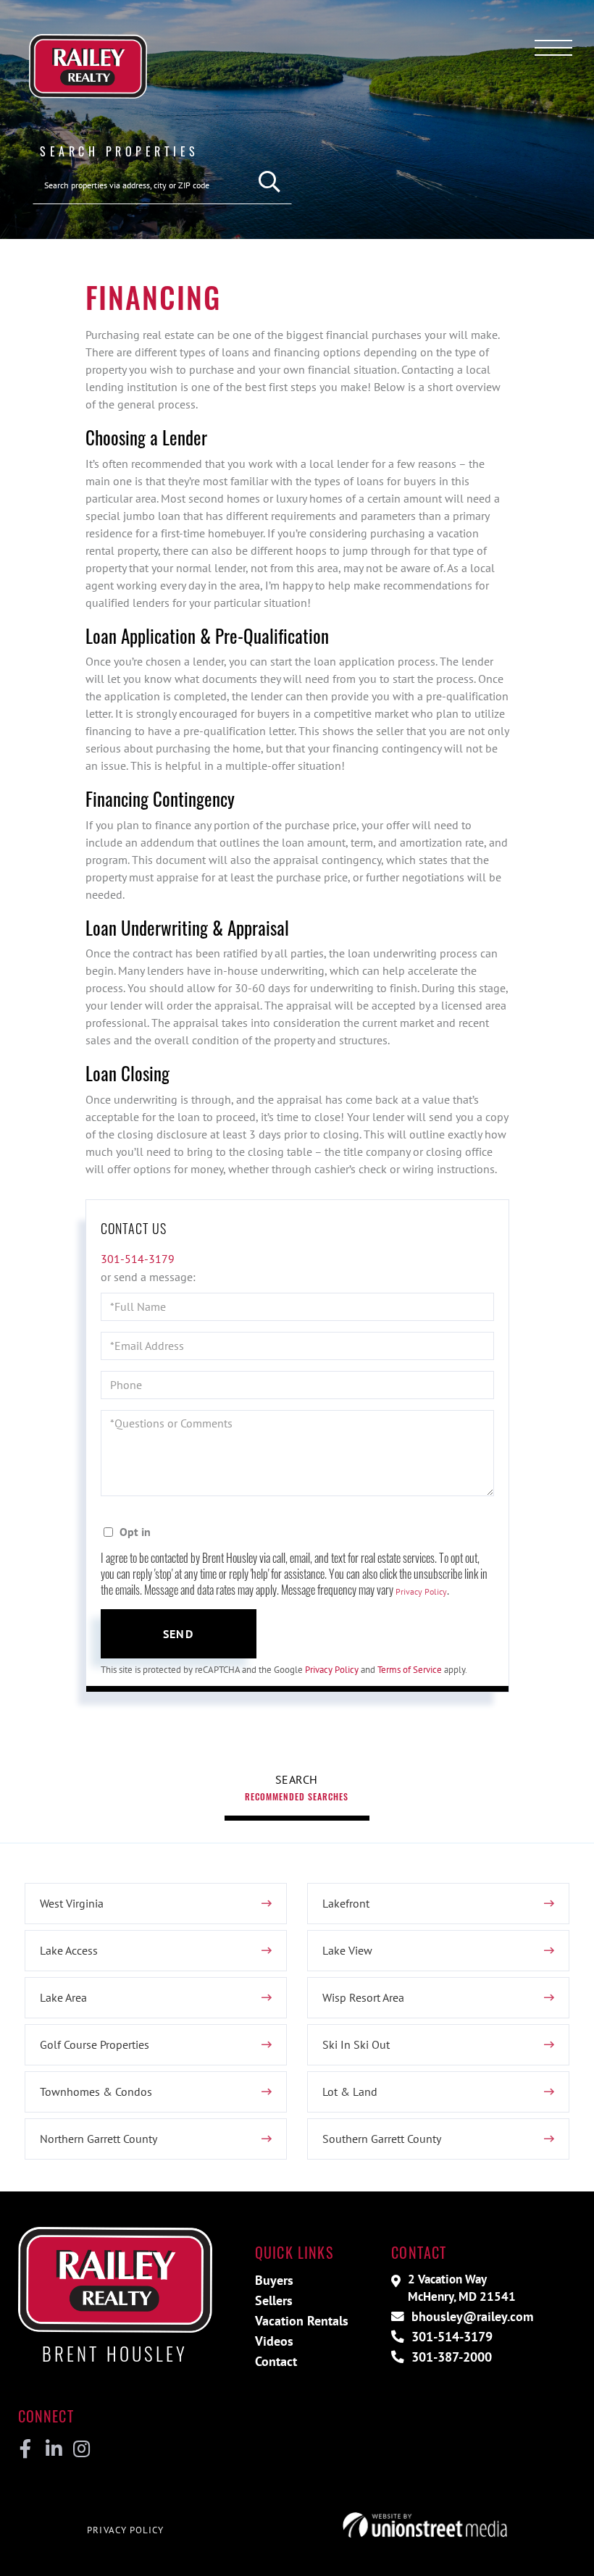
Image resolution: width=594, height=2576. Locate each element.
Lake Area (63, 1997)
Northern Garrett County (99, 2139)
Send (178, 1634)
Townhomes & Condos (96, 2092)
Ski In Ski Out (356, 2044)
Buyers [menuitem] (274, 2280)
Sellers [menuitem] (274, 2300)
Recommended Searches (297, 1796)
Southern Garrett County (382, 2139)
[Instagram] (81, 2449)
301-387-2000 (450, 2357)
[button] (270, 182)
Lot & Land (350, 2092)
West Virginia (72, 1903)
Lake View (347, 1950)
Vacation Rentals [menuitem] (302, 2321)
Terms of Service (410, 1670)
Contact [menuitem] (276, 2361)
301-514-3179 (138, 1259)
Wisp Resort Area (363, 1997)
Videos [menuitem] (274, 2341)
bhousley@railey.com (470, 2316)
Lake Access (69, 1950)
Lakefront (346, 1903)
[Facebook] (26, 2449)
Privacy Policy (421, 1591)
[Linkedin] (53, 2449)
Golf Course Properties (95, 2044)
